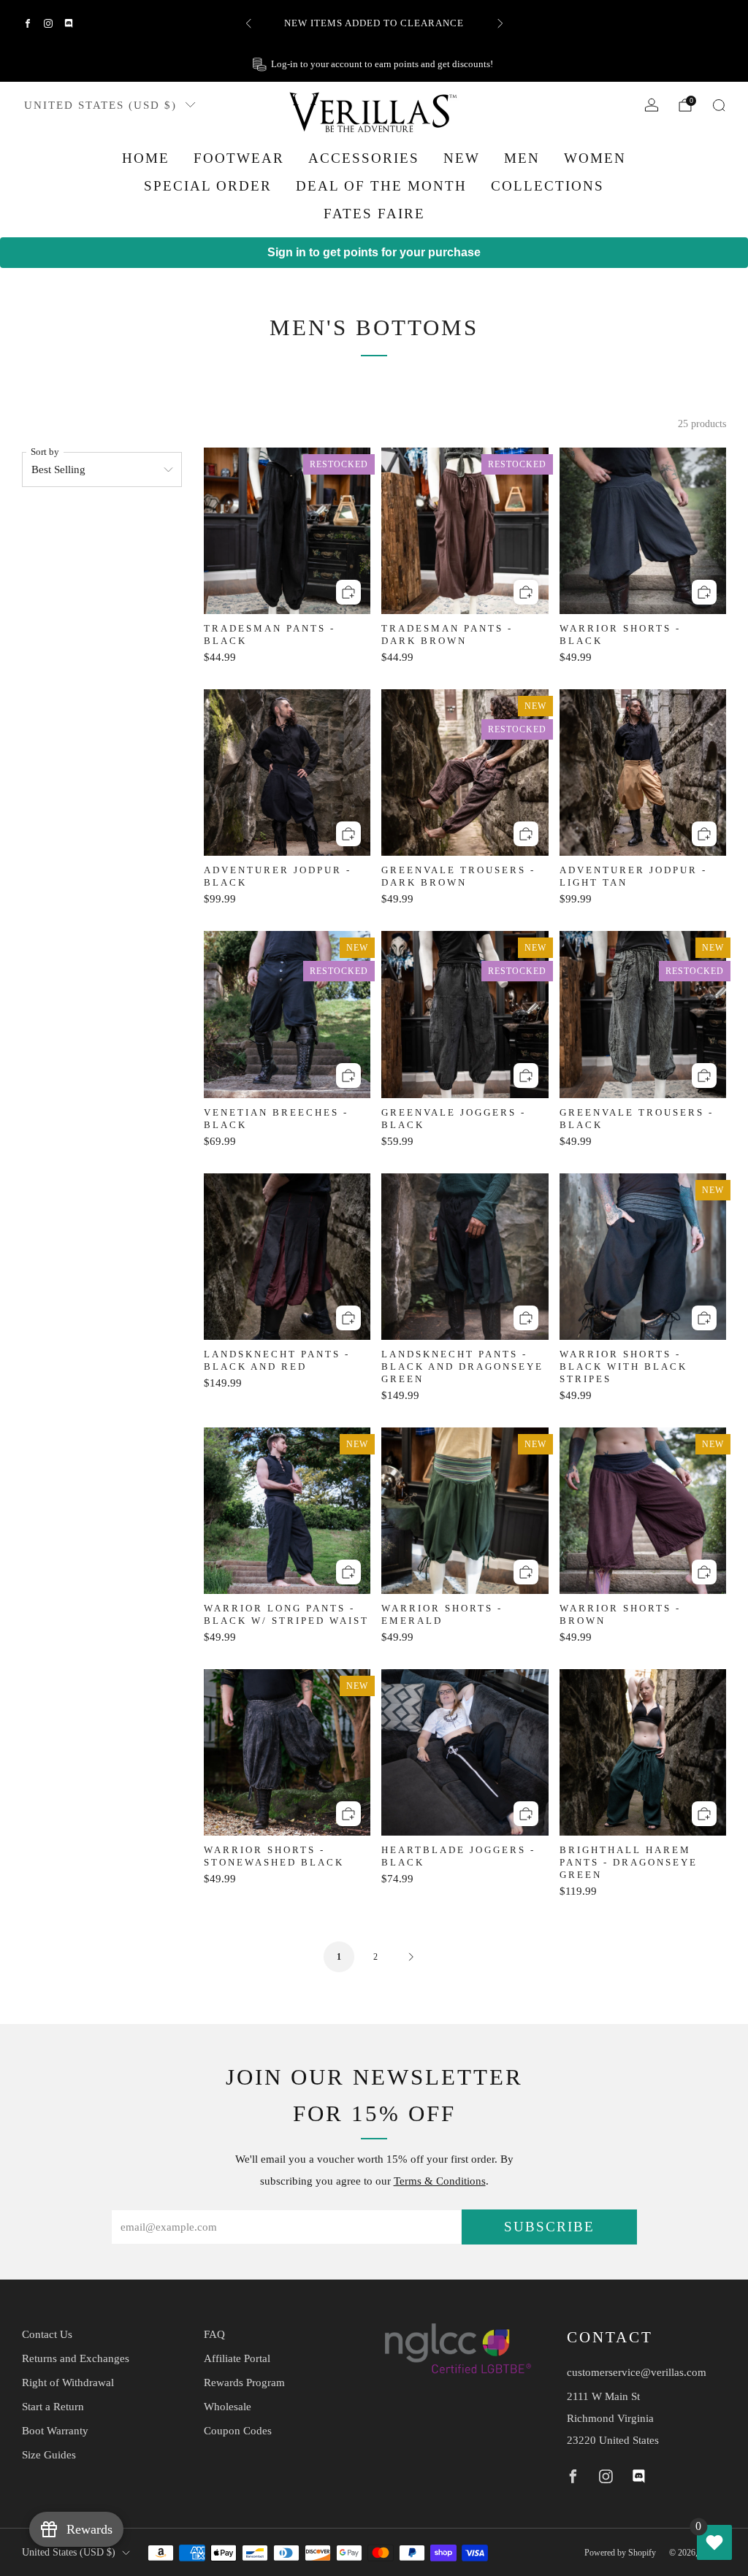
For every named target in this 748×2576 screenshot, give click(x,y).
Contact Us (47, 2334)
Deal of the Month (381, 186)
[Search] (719, 105)
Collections (547, 186)
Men (522, 158)
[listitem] (374, 23)
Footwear (239, 158)
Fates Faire (374, 214)
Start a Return (53, 2407)
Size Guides (49, 2455)
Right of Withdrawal (68, 2383)
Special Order (208, 186)
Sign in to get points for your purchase (374, 252)
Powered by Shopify (620, 2553)
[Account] (652, 105)
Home (146, 158)
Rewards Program (244, 2383)
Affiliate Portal (237, 2358)
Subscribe (549, 2227)
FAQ (214, 2334)
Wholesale (228, 2407)
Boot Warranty (55, 2431)
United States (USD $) (100, 105)
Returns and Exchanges (76, 2358)
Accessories (364, 158)
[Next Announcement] (500, 23)
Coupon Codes (238, 2431)
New (462, 158)
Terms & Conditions (440, 2181)
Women (595, 158)
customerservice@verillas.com (637, 2372)
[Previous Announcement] (248, 23)
